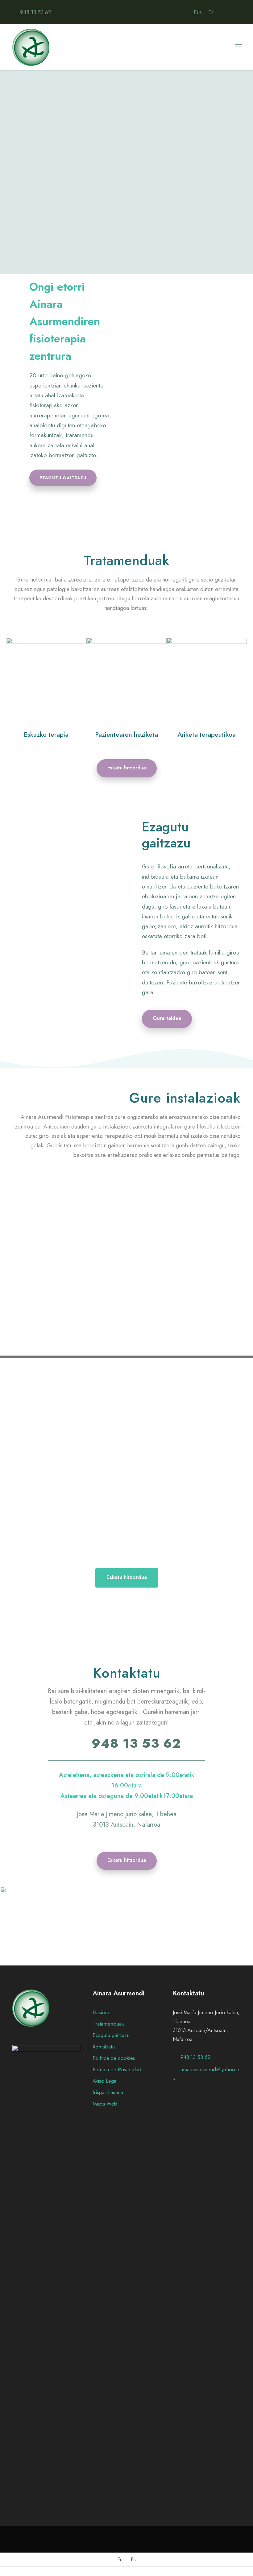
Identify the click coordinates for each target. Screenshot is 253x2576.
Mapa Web (105, 2104)
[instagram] (238, 12)
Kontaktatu (104, 2047)
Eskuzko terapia (46, 735)
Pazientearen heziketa (126, 735)
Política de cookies (114, 2058)
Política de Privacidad (117, 2069)
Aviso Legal (105, 2081)
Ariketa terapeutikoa (207, 735)
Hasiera (101, 2012)
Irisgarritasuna (108, 2092)
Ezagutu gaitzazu (111, 2035)
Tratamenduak (108, 2024)
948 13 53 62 (36, 12)
